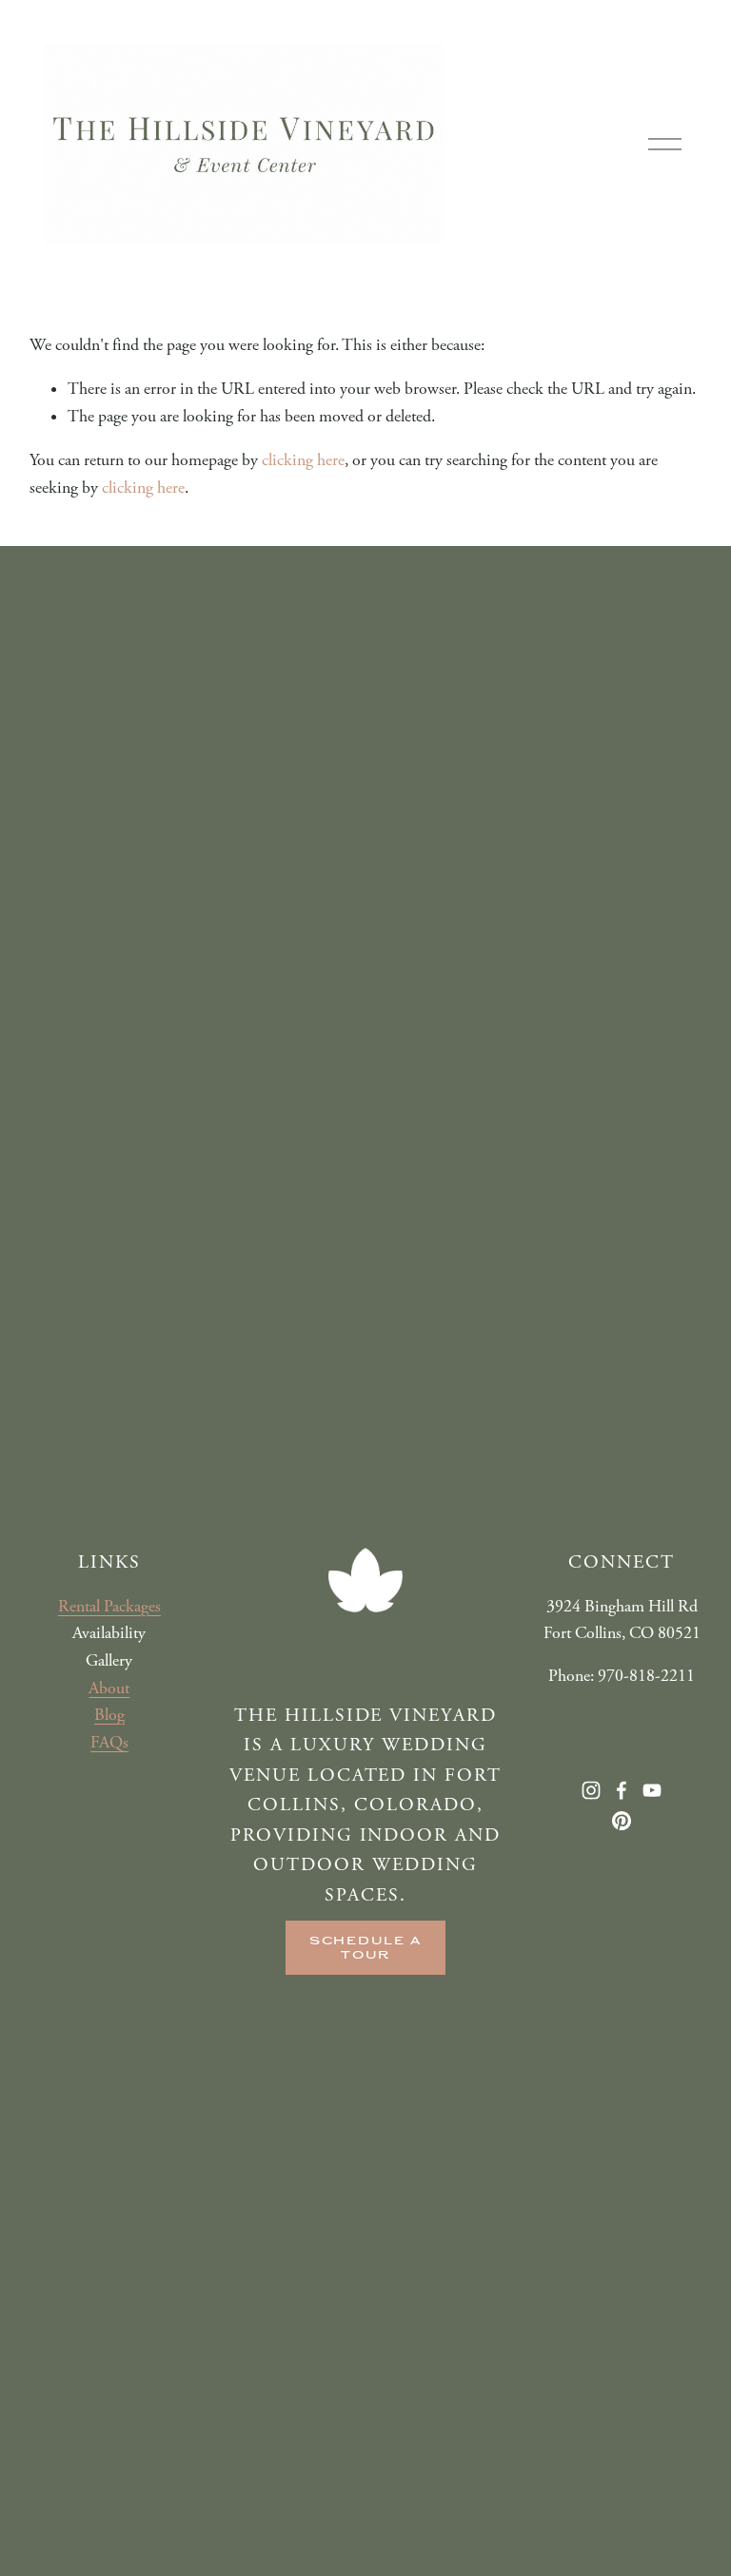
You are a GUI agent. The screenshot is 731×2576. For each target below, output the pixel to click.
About (109, 1688)
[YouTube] (652, 1790)
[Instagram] (591, 1790)
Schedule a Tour (365, 1947)
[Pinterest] (622, 1821)
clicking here (303, 460)
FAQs (109, 1743)
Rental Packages (109, 1607)
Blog (109, 1715)
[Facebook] (622, 1790)
